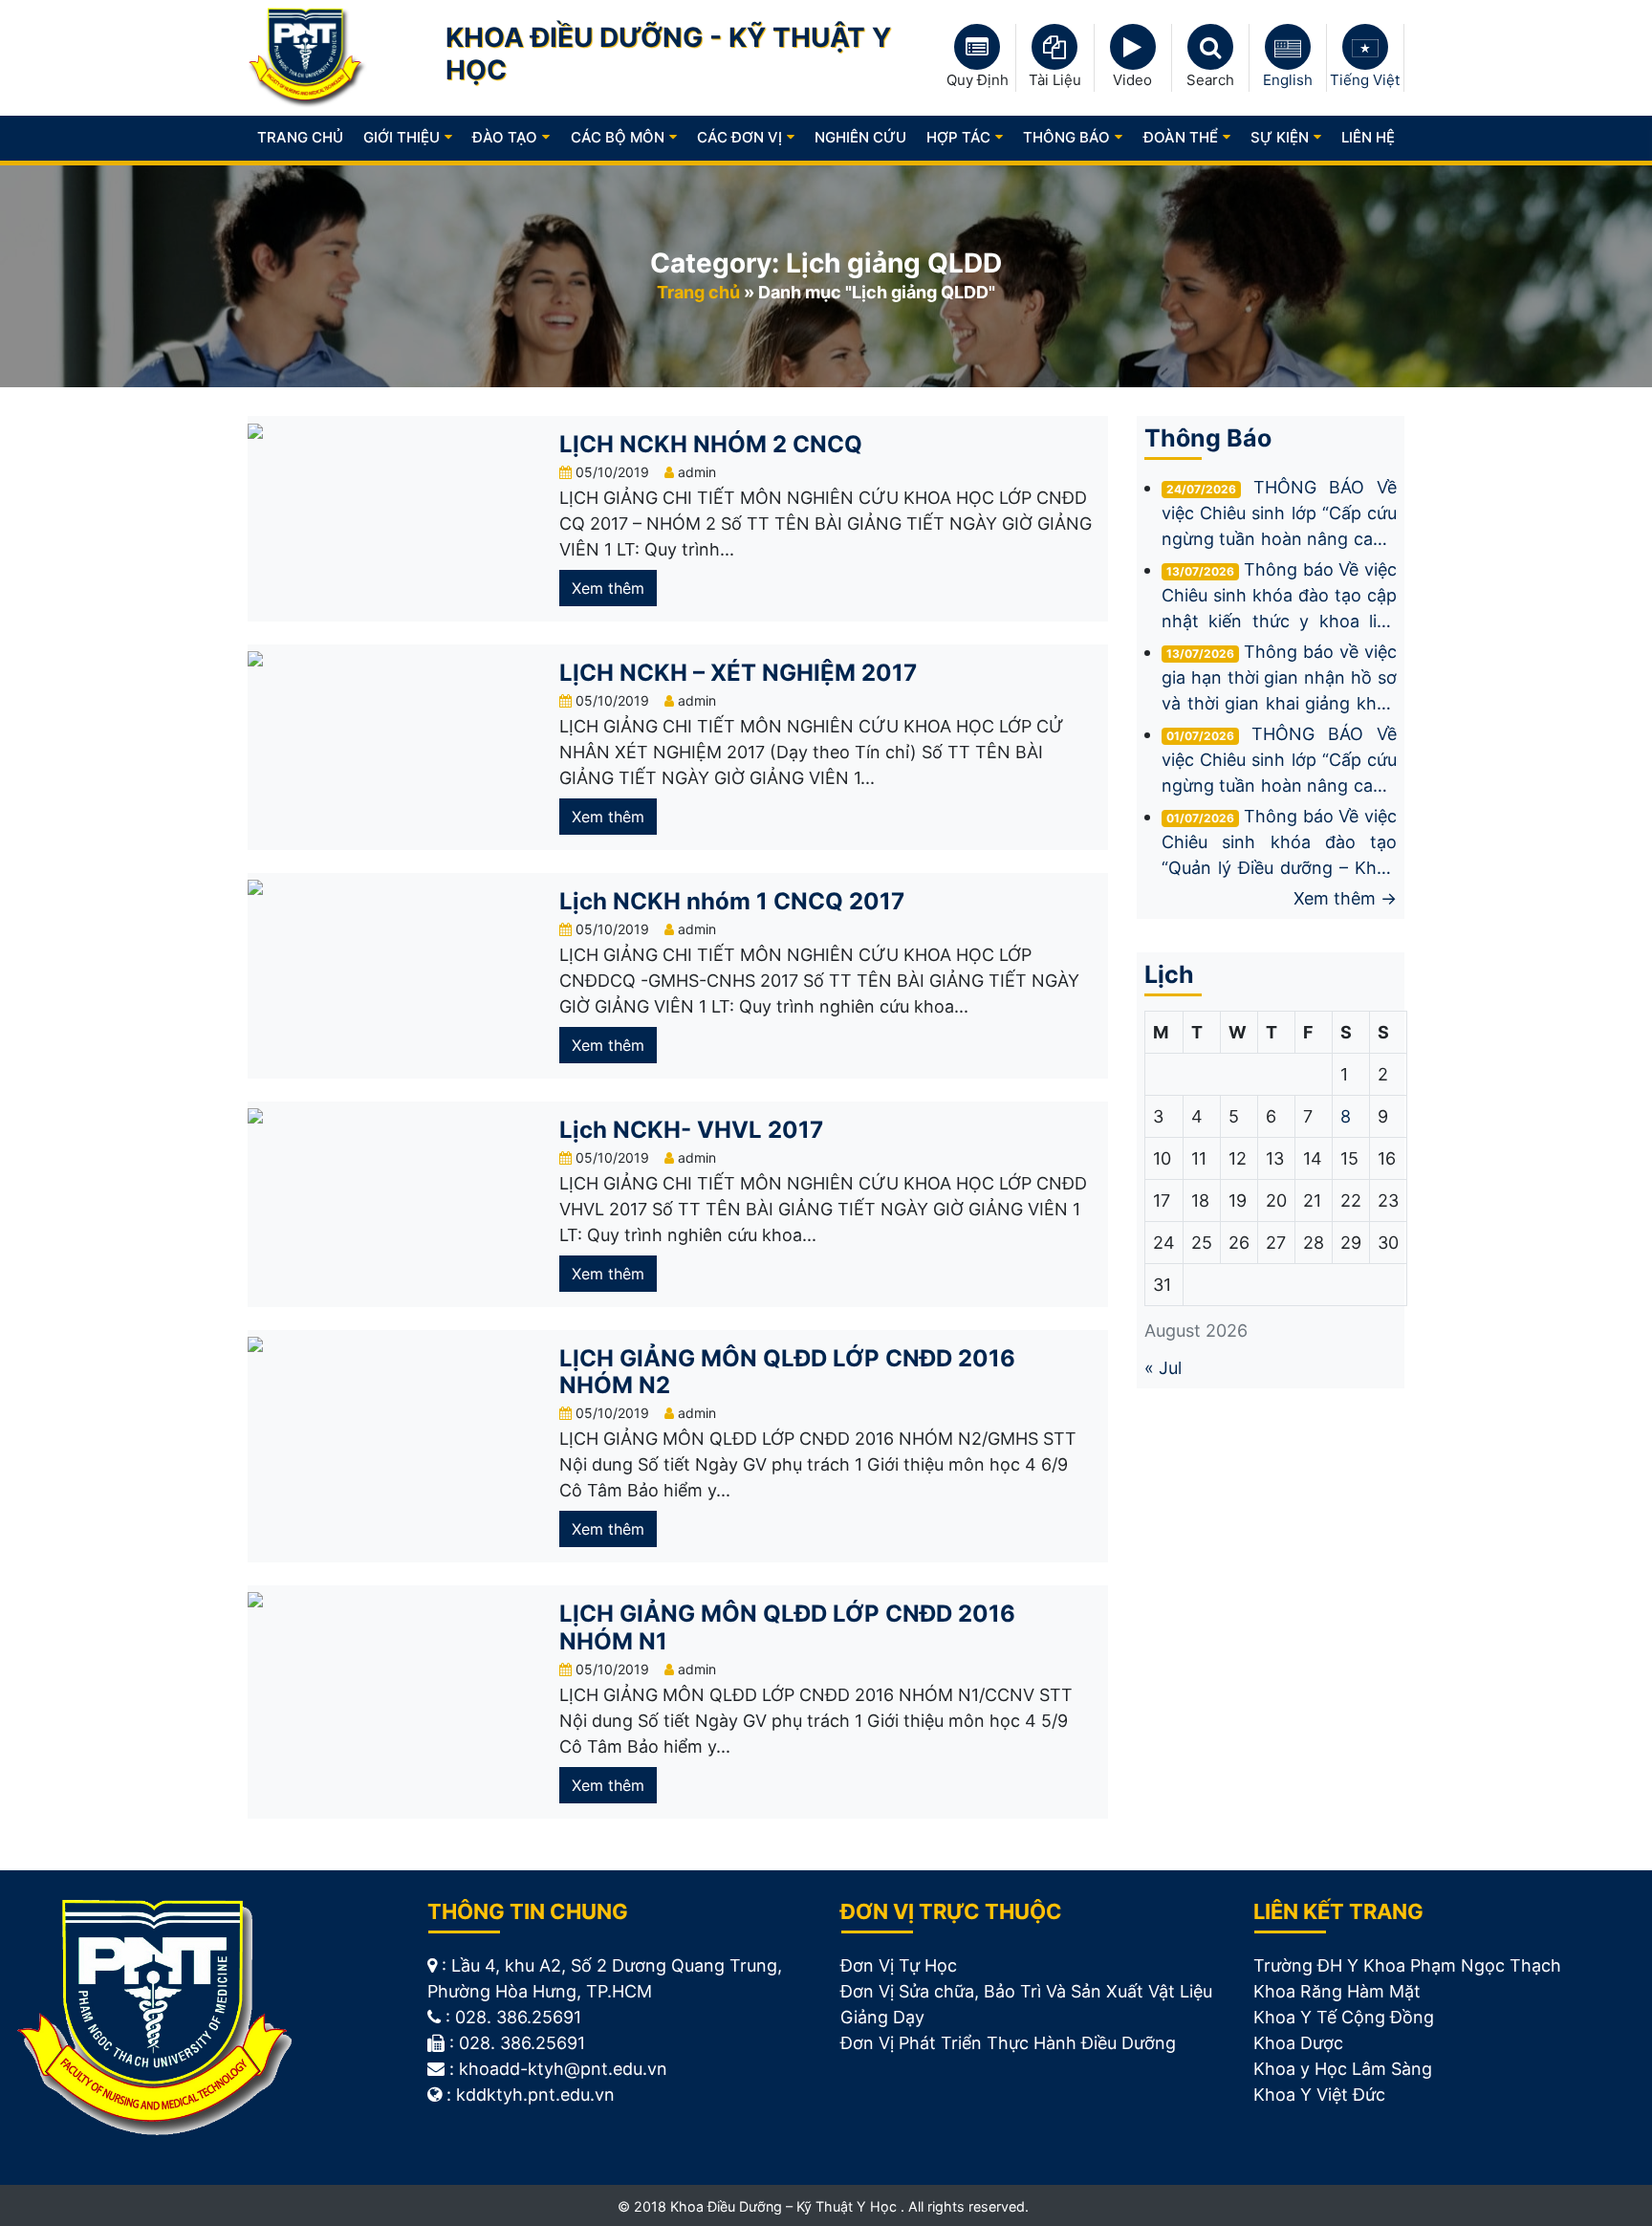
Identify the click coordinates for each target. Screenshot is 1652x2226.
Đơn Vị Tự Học (899, 1965)
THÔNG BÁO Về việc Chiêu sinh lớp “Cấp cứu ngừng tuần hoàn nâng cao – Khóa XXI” (1279, 761)
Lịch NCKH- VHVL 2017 (691, 1130)
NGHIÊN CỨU (860, 137)
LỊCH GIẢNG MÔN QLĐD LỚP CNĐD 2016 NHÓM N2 (787, 1372)
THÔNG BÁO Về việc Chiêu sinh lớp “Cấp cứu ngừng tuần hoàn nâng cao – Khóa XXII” (1279, 514)
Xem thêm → (1345, 898)
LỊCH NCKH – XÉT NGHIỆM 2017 (738, 673)
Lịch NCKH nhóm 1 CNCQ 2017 (732, 901)
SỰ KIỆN (1280, 137)
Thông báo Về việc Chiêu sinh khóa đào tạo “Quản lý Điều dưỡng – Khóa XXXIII (1279, 843)
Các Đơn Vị (739, 137)
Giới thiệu (402, 137)
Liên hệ (1368, 137)
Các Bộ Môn (618, 137)
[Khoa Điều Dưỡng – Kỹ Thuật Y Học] (307, 57)
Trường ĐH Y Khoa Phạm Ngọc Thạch (1407, 1965)
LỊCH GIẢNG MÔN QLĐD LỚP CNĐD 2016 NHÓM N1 (787, 1627)
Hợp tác (958, 137)
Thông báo (1066, 137)
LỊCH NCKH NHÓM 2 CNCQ (711, 444)
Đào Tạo (505, 137)
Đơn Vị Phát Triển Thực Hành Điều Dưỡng (1008, 2043)
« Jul (1163, 1368)
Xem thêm (608, 588)
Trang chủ (300, 137)
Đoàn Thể (1181, 137)
